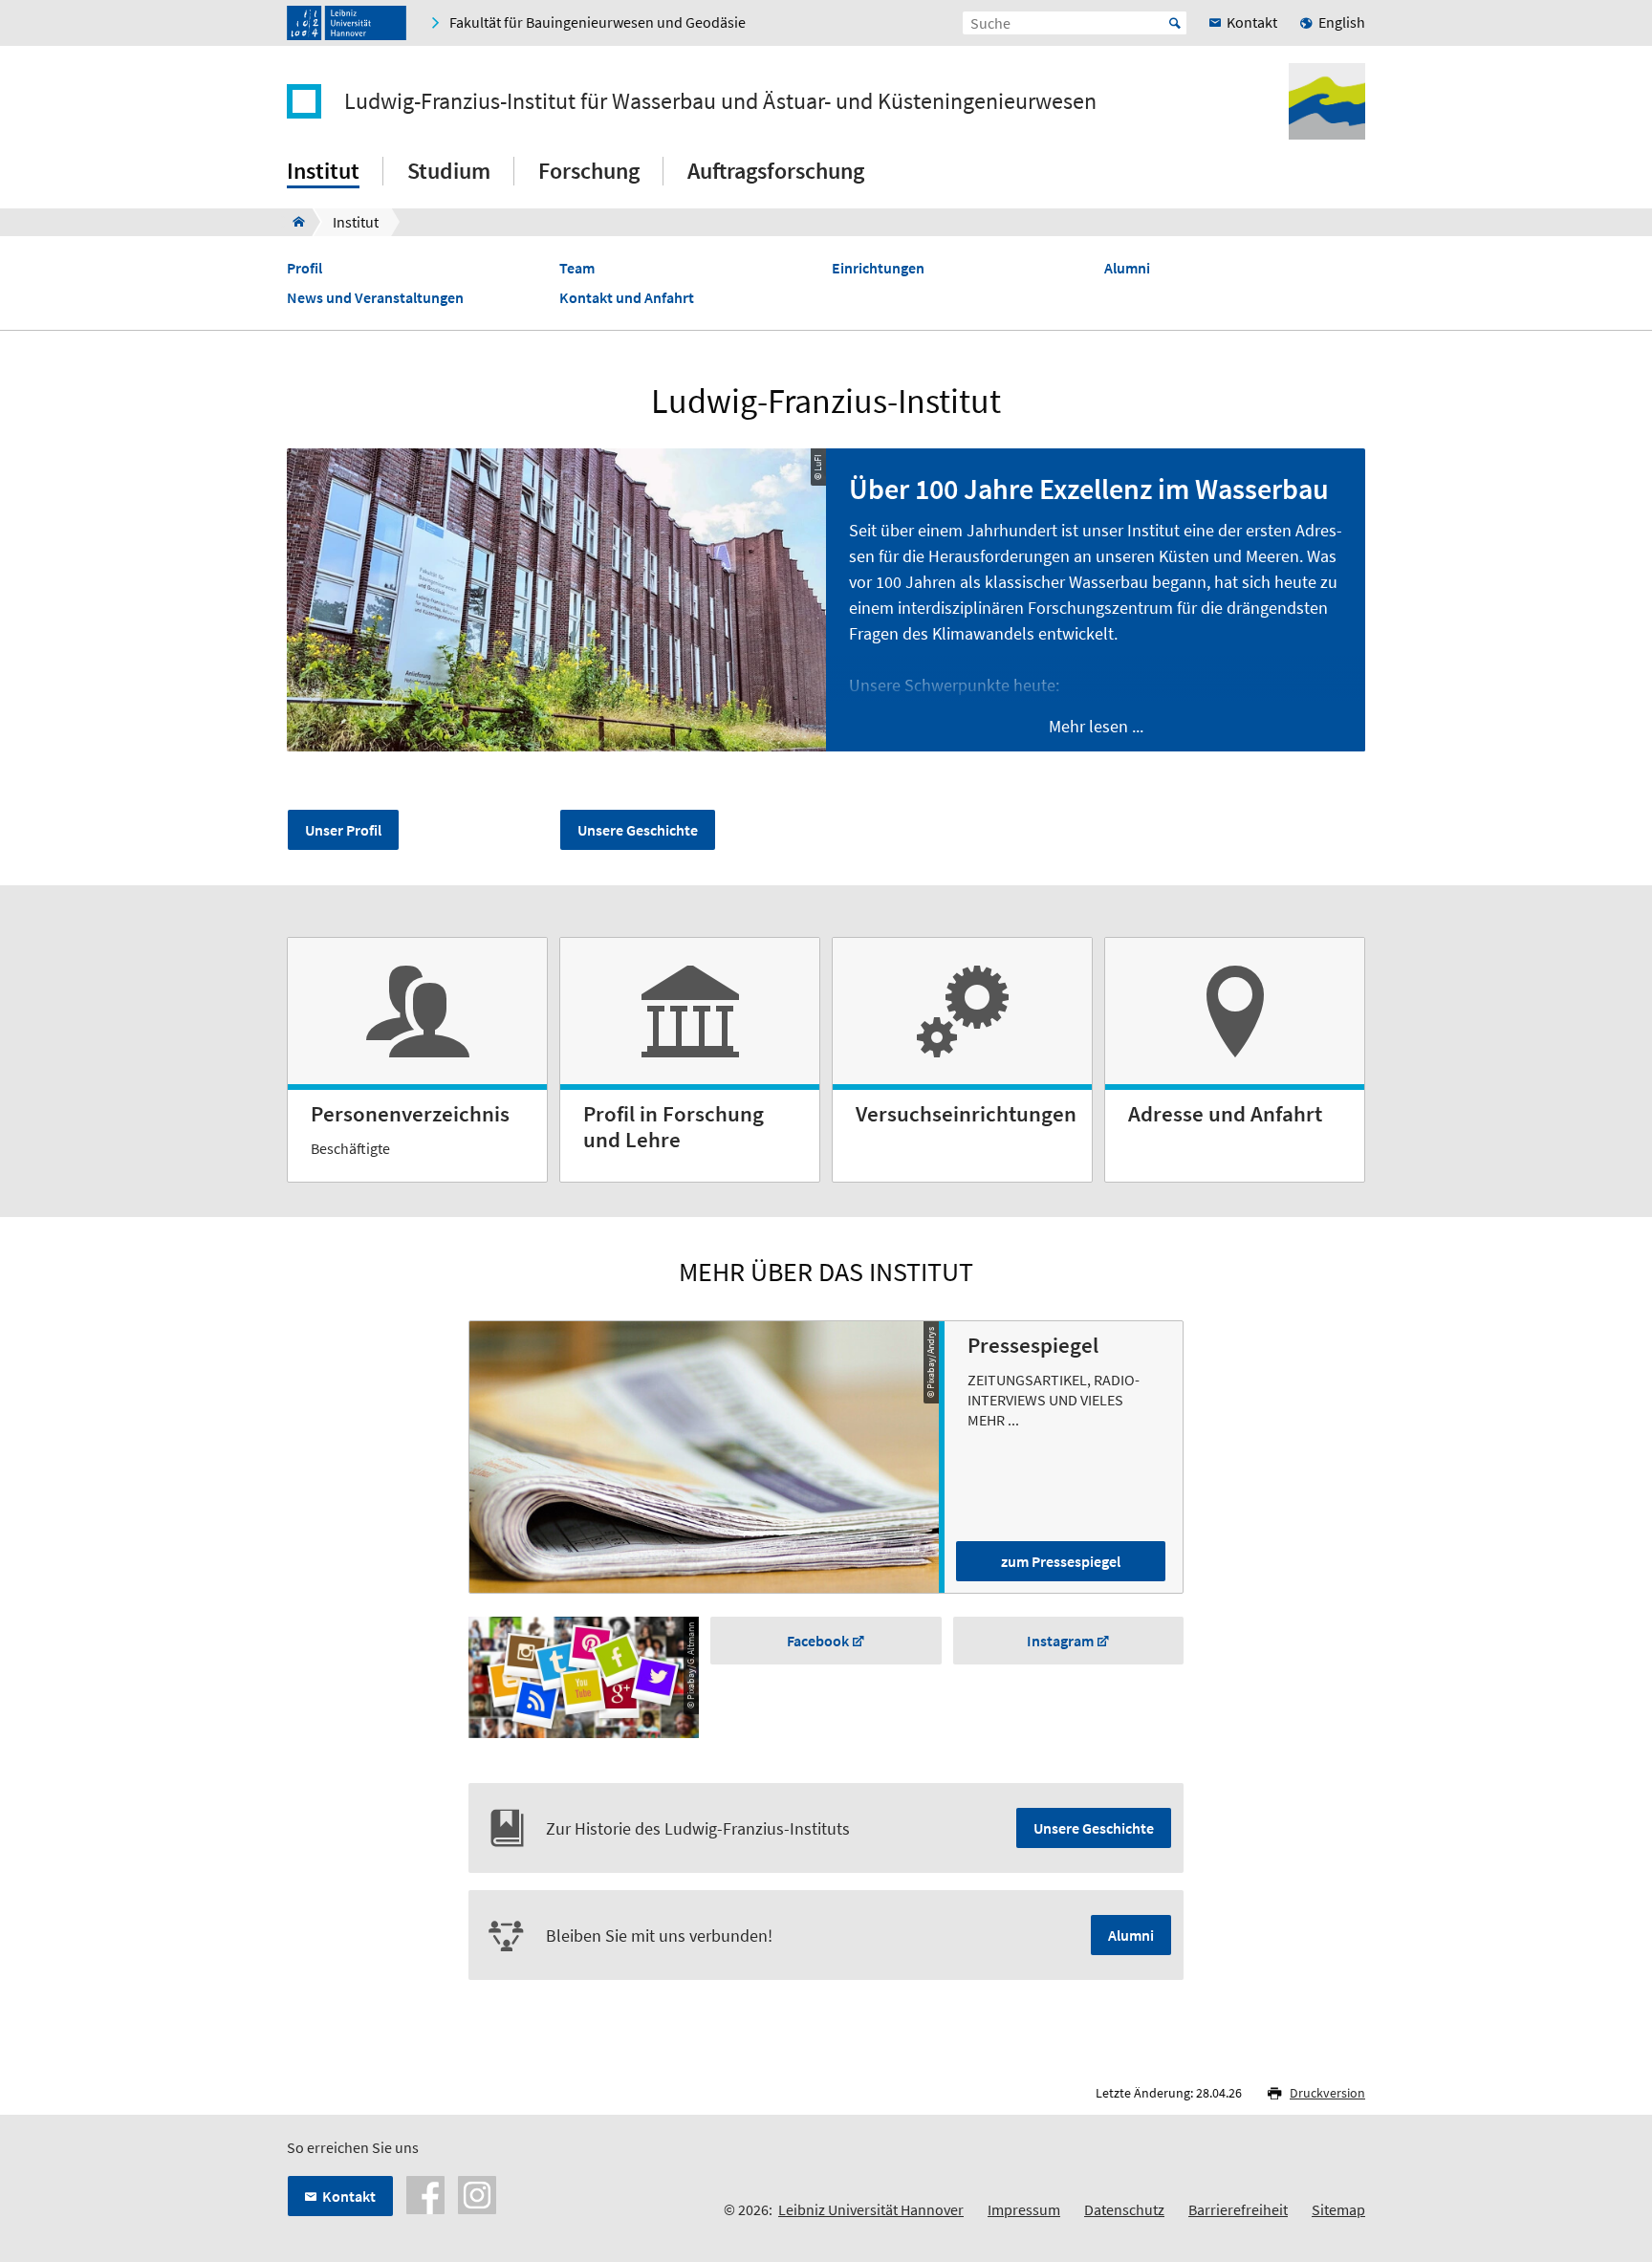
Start (1175, 23)
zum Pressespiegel (1061, 1561)
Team (577, 268)
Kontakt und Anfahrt (627, 298)
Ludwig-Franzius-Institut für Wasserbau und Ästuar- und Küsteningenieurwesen (720, 101)
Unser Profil (343, 830)
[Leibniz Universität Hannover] (347, 23)
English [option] (1342, 22)
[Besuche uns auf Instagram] (477, 2193)
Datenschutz (1124, 2209)
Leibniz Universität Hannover (871, 2209)
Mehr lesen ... (1096, 726)
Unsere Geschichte (638, 830)
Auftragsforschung (776, 171)
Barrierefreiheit (1238, 2209)
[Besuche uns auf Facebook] (425, 2193)
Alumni (1127, 268)
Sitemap (1338, 2209)
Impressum (1024, 2209)
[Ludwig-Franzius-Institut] (293, 222)
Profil (304, 268)
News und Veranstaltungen (375, 298)
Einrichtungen (878, 268)
